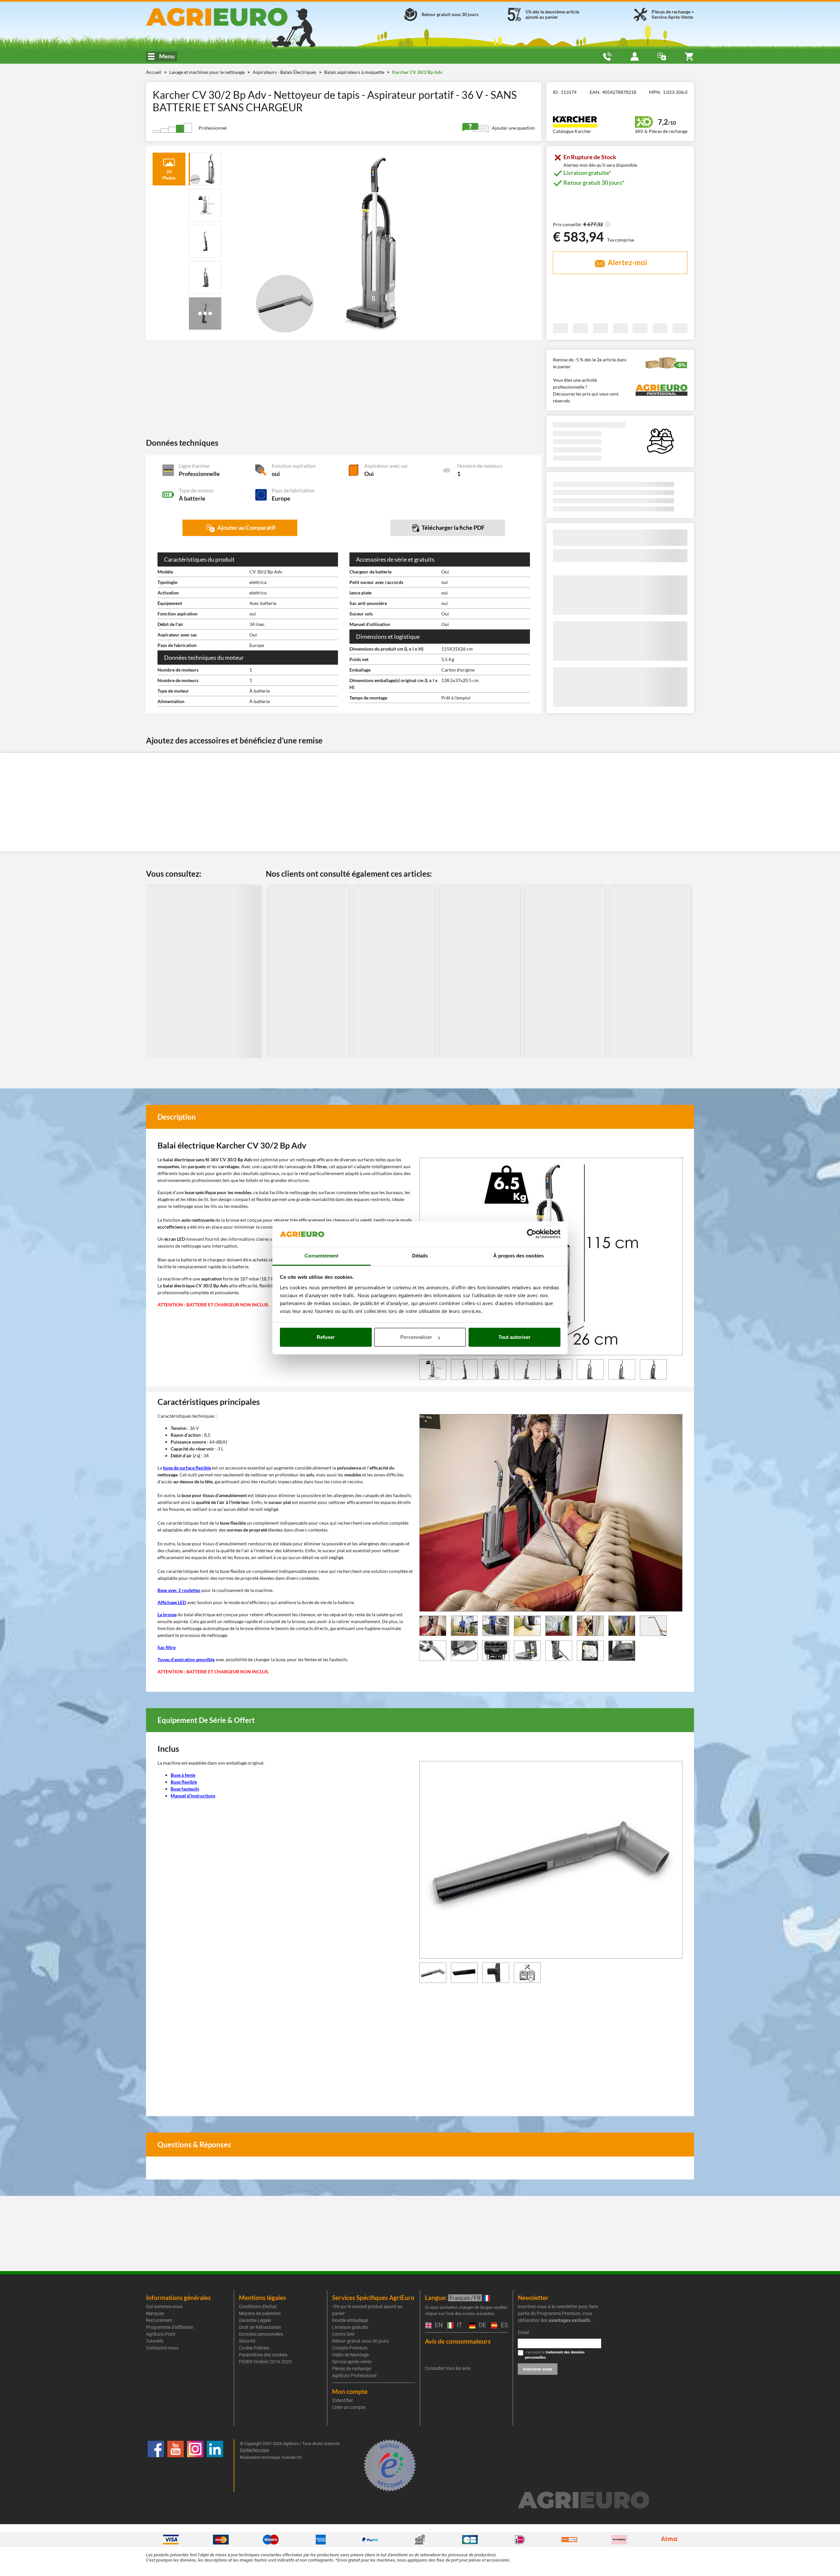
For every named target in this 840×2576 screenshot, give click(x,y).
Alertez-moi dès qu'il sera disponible (600, 165)
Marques (155, 2313)
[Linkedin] (215, 2465)
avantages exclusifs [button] (569, 2320)
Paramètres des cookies (263, 2355)
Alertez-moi (627, 262)
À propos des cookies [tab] (518, 1256)
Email (523, 2332)
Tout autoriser (514, 1337)
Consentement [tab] (321, 1256)
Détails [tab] (420, 1256)
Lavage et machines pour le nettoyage (208, 72)
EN (438, 2325)
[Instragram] (195, 2465)
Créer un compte (349, 2407)
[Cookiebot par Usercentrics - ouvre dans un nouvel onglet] (532, 1234)
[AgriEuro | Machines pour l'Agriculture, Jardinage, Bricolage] (234, 17)
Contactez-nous (162, 2348)
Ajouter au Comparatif (246, 527)
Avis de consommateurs (458, 2341)
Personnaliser (416, 1337)
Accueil (154, 72)
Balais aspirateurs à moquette (355, 72)
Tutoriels (155, 2341)
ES (504, 2325)
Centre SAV (343, 2334)
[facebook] (156, 2465)
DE (482, 2325)
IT (459, 2325)
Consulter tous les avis (448, 2368)
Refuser (326, 1337)
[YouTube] (176, 2465)
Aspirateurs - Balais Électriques (285, 72)
